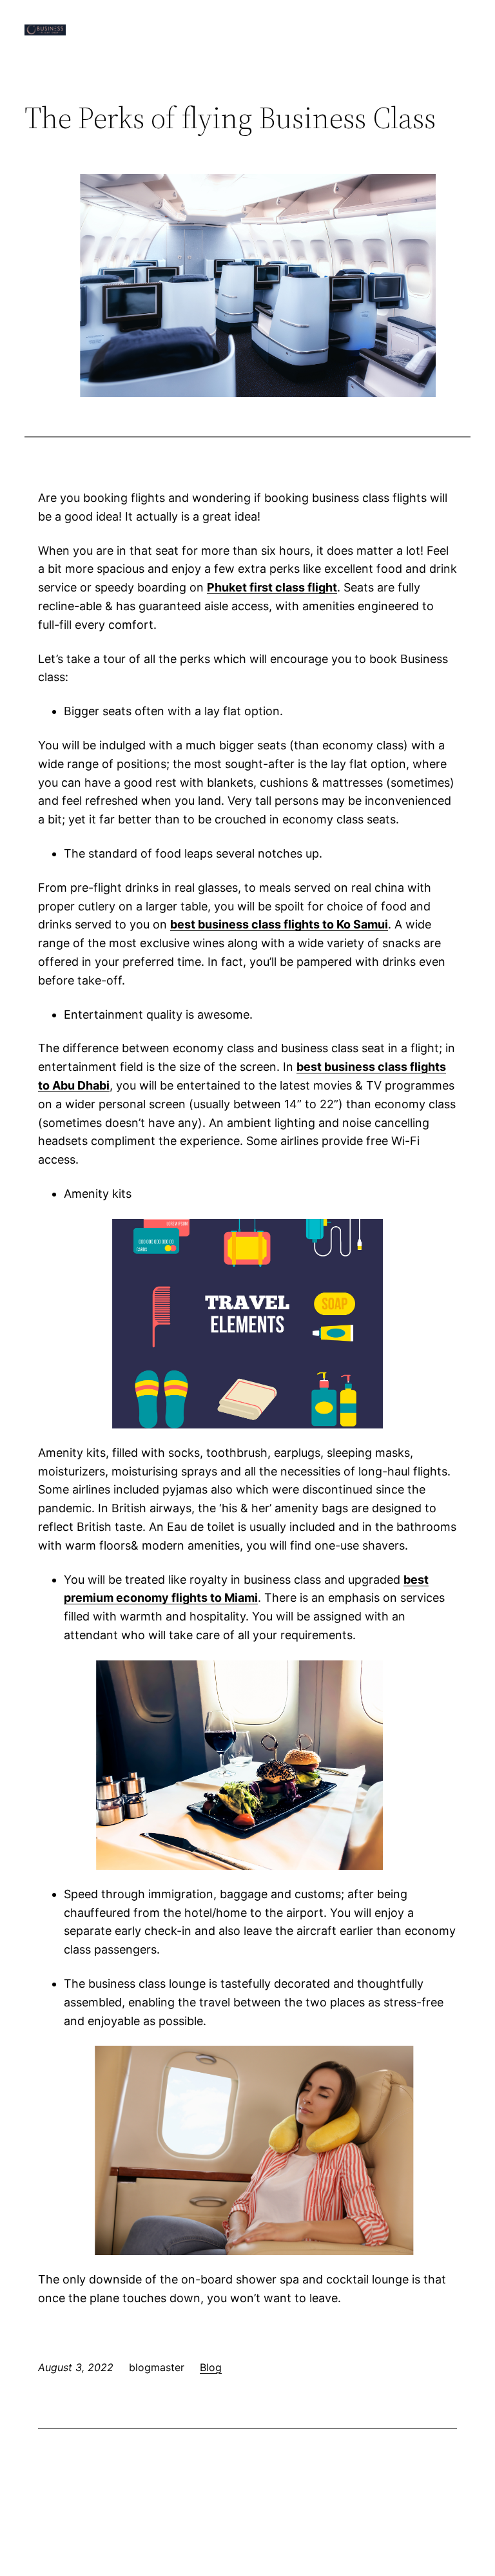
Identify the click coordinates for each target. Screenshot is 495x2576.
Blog (211, 2367)
